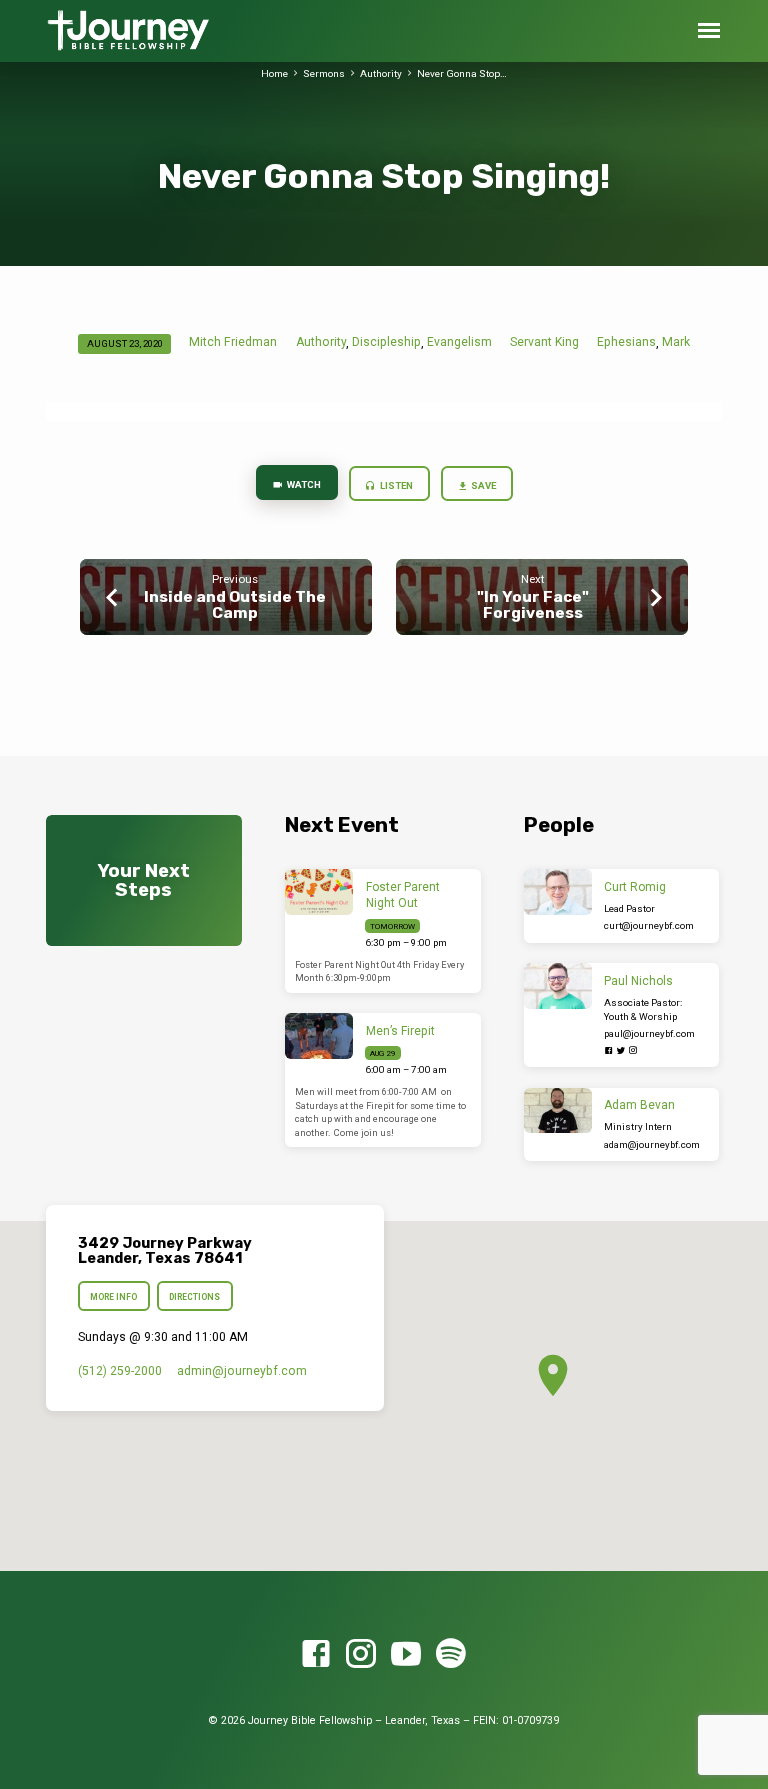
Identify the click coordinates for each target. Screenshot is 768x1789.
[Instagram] (633, 1050)
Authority (381, 73)
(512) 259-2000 (120, 1371)
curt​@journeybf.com (649, 925)
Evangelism (459, 342)
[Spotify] (451, 1655)
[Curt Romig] (558, 892)
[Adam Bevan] (558, 1111)
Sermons (324, 73)
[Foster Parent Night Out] (319, 892)
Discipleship (386, 342)
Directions (195, 1297)
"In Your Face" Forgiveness (533, 605)
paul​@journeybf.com (649, 1033)
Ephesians (626, 342)
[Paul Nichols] (558, 986)
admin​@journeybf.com (242, 1371)
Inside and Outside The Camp (235, 605)
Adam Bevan (639, 1105)
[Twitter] (621, 1050)
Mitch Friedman (233, 342)
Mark (676, 342)
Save (482, 485)
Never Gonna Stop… (462, 73)
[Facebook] (609, 1050)
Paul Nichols (638, 981)
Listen (395, 485)
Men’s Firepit (400, 1031)
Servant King (544, 342)
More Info (113, 1297)
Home (274, 73)
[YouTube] (406, 1655)
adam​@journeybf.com (652, 1144)
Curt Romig (635, 887)
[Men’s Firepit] (319, 1036)
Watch (303, 484)
